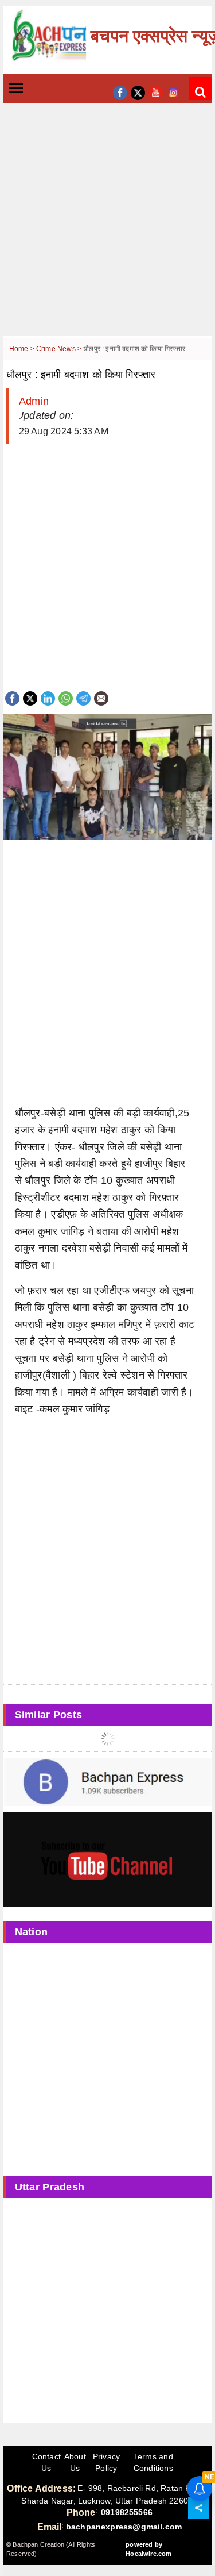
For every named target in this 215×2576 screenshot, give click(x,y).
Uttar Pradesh (50, 2187)
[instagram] (173, 92)
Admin (34, 401)
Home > (23, 349)
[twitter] (138, 92)
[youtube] (156, 92)
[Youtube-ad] (108, 1859)
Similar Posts (49, 1715)
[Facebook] (12, 697)
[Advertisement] (107, 228)
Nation (32, 1932)
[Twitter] (30, 697)
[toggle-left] (37, 89)
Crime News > (60, 349)
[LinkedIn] (48, 697)
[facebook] (120, 92)
